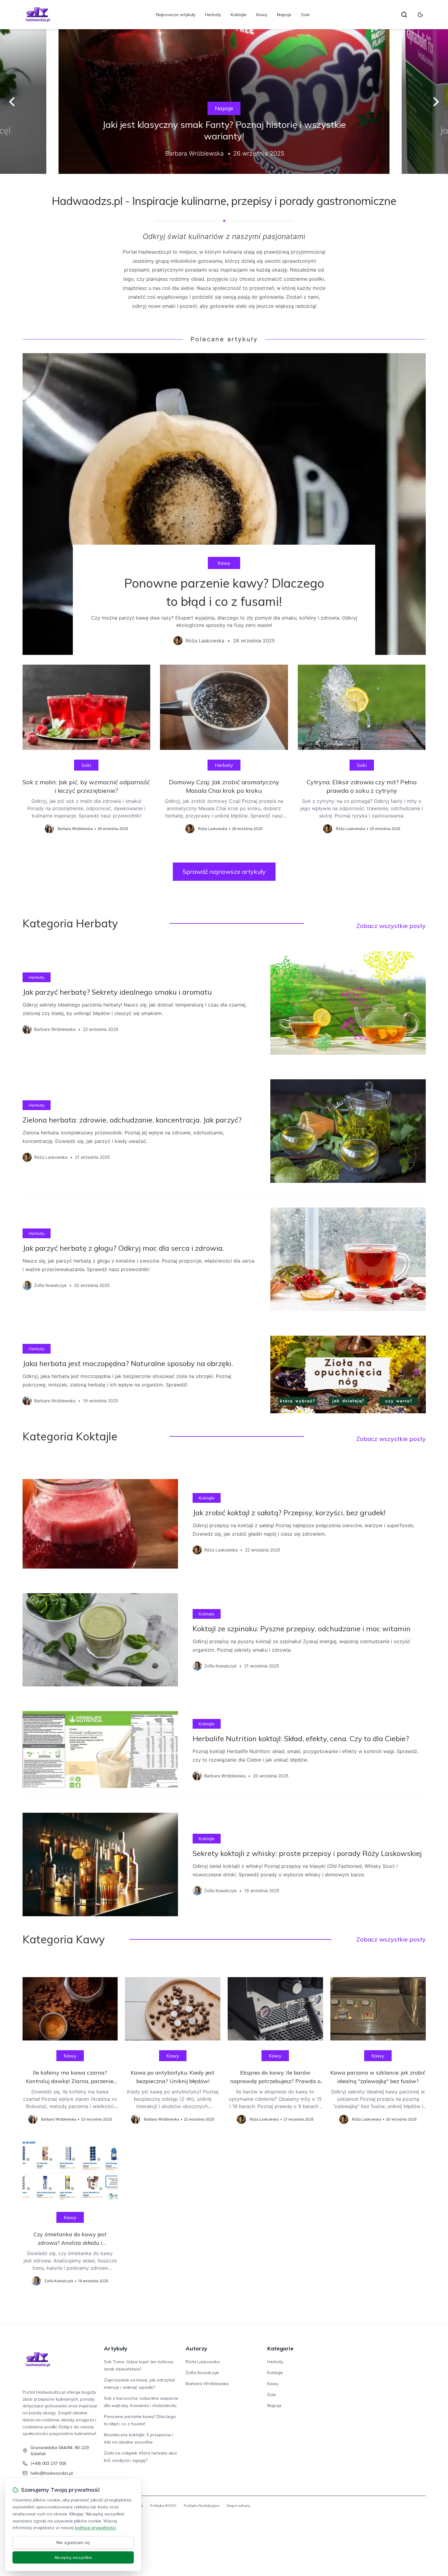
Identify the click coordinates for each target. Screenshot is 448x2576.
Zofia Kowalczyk (202, 2373)
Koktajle (239, 15)
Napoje (284, 15)
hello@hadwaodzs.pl (52, 2473)
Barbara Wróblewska (207, 2384)
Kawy (262, 15)
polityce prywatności (95, 2528)
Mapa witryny (238, 2506)
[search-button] (404, 15)
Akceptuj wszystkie (73, 2557)
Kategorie (280, 2348)
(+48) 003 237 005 (48, 2463)
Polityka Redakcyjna (202, 2506)
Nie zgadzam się (73, 2543)
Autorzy (196, 2348)
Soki (305, 15)
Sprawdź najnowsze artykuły (224, 872)
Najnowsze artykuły (176, 15)
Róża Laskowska (203, 2362)
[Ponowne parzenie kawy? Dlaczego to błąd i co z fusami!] (224, 504)
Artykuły (116, 2348)
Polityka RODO (163, 2506)
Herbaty (213, 15)
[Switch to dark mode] (420, 15)
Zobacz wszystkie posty (391, 926)
